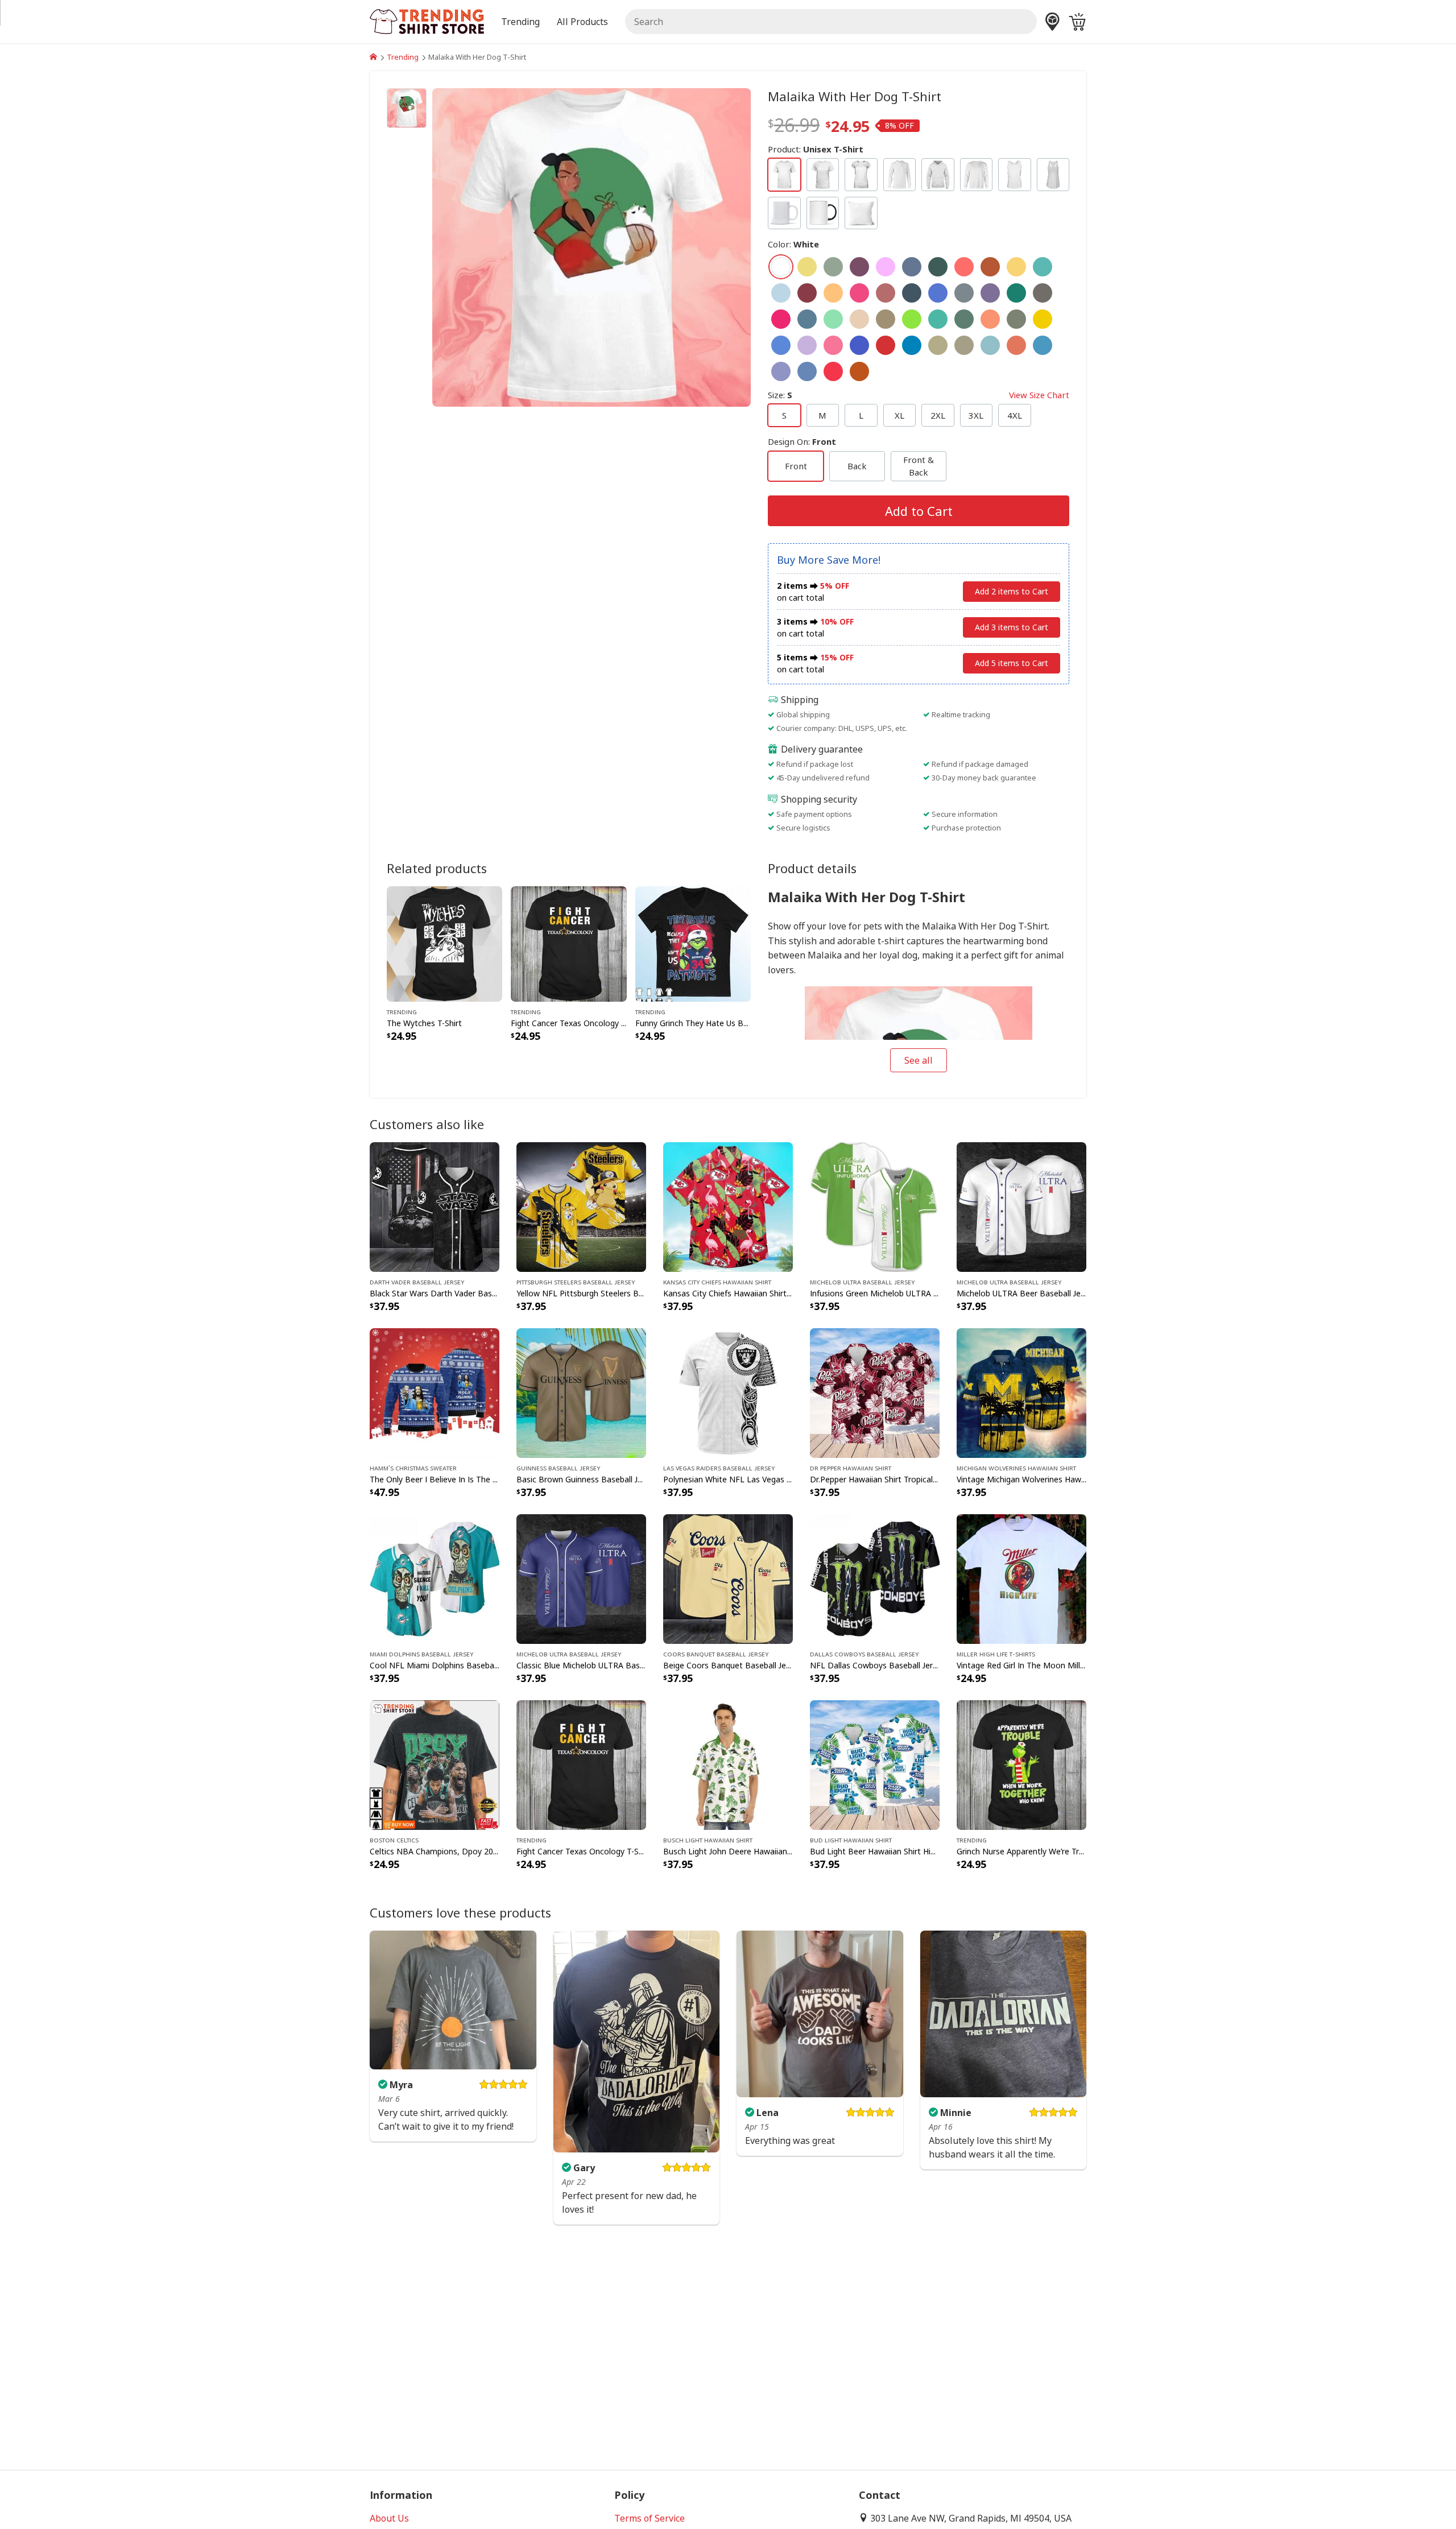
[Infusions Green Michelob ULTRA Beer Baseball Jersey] (875, 1206)
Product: (816, 149)
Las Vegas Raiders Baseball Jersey (719, 1468)
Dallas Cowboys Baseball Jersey (864, 1654)
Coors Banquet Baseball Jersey (716, 1654)
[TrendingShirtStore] (373, 57)
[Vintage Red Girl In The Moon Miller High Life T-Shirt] (1021, 1578)
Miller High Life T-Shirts (996, 1654)
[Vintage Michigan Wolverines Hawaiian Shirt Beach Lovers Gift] (1021, 1392)
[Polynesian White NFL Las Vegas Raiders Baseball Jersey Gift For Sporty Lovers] (728, 1392)
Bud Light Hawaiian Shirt (851, 1840)
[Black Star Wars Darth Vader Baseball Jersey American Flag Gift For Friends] (435, 1206)
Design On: (802, 441)
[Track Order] (1052, 22)
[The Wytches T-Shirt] (444, 943)
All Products (582, 22)
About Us (389, 2518)
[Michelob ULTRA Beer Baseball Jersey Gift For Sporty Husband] (1021, 1206)
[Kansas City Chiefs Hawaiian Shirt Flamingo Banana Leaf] (728, 1206)
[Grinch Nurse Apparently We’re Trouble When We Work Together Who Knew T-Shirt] (1021, 1764)
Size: (919, 395)
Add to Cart (919, 511)
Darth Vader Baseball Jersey (417, 1282)
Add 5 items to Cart (1012, 663)
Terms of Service (650, 2518)
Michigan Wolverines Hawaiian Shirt (1016, 1468)
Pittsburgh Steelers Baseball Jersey (576, 1282)
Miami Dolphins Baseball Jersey (421, 1654)
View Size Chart (1039, 395)
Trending (403, 57)
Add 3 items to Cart (1012, 627)
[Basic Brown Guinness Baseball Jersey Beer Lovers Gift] (581, 1392)
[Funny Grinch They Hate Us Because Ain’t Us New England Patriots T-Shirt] (693, 943)
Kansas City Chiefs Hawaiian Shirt (717, 1282)
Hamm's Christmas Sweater (413, 1468)
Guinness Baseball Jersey (558, 1468)
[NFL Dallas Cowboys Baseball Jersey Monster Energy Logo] (875, 1578)
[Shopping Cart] (1077, 22)
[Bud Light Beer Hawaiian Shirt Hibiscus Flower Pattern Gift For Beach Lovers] (875, 1764)
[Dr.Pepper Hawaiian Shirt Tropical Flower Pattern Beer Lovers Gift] (875, 1392)
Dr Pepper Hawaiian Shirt (851, 1468)
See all (919, 1060)
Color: (793, 244)
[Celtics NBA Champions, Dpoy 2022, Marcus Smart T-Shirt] (435, 1764)
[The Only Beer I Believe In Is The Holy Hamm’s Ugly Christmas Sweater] (435, 1392)
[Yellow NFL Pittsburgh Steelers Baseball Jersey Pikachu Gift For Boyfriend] (581, 1206)
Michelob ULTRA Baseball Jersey (862, 1282)
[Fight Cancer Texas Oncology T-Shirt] (568, 943)
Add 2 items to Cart (1012, 591)
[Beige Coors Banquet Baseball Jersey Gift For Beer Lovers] (728, 1578)
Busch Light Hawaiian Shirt (708, 1840)
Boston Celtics (394, 1840)
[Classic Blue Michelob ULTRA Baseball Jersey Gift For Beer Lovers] (581, 1578)
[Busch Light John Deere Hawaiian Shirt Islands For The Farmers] (728, 1764)
